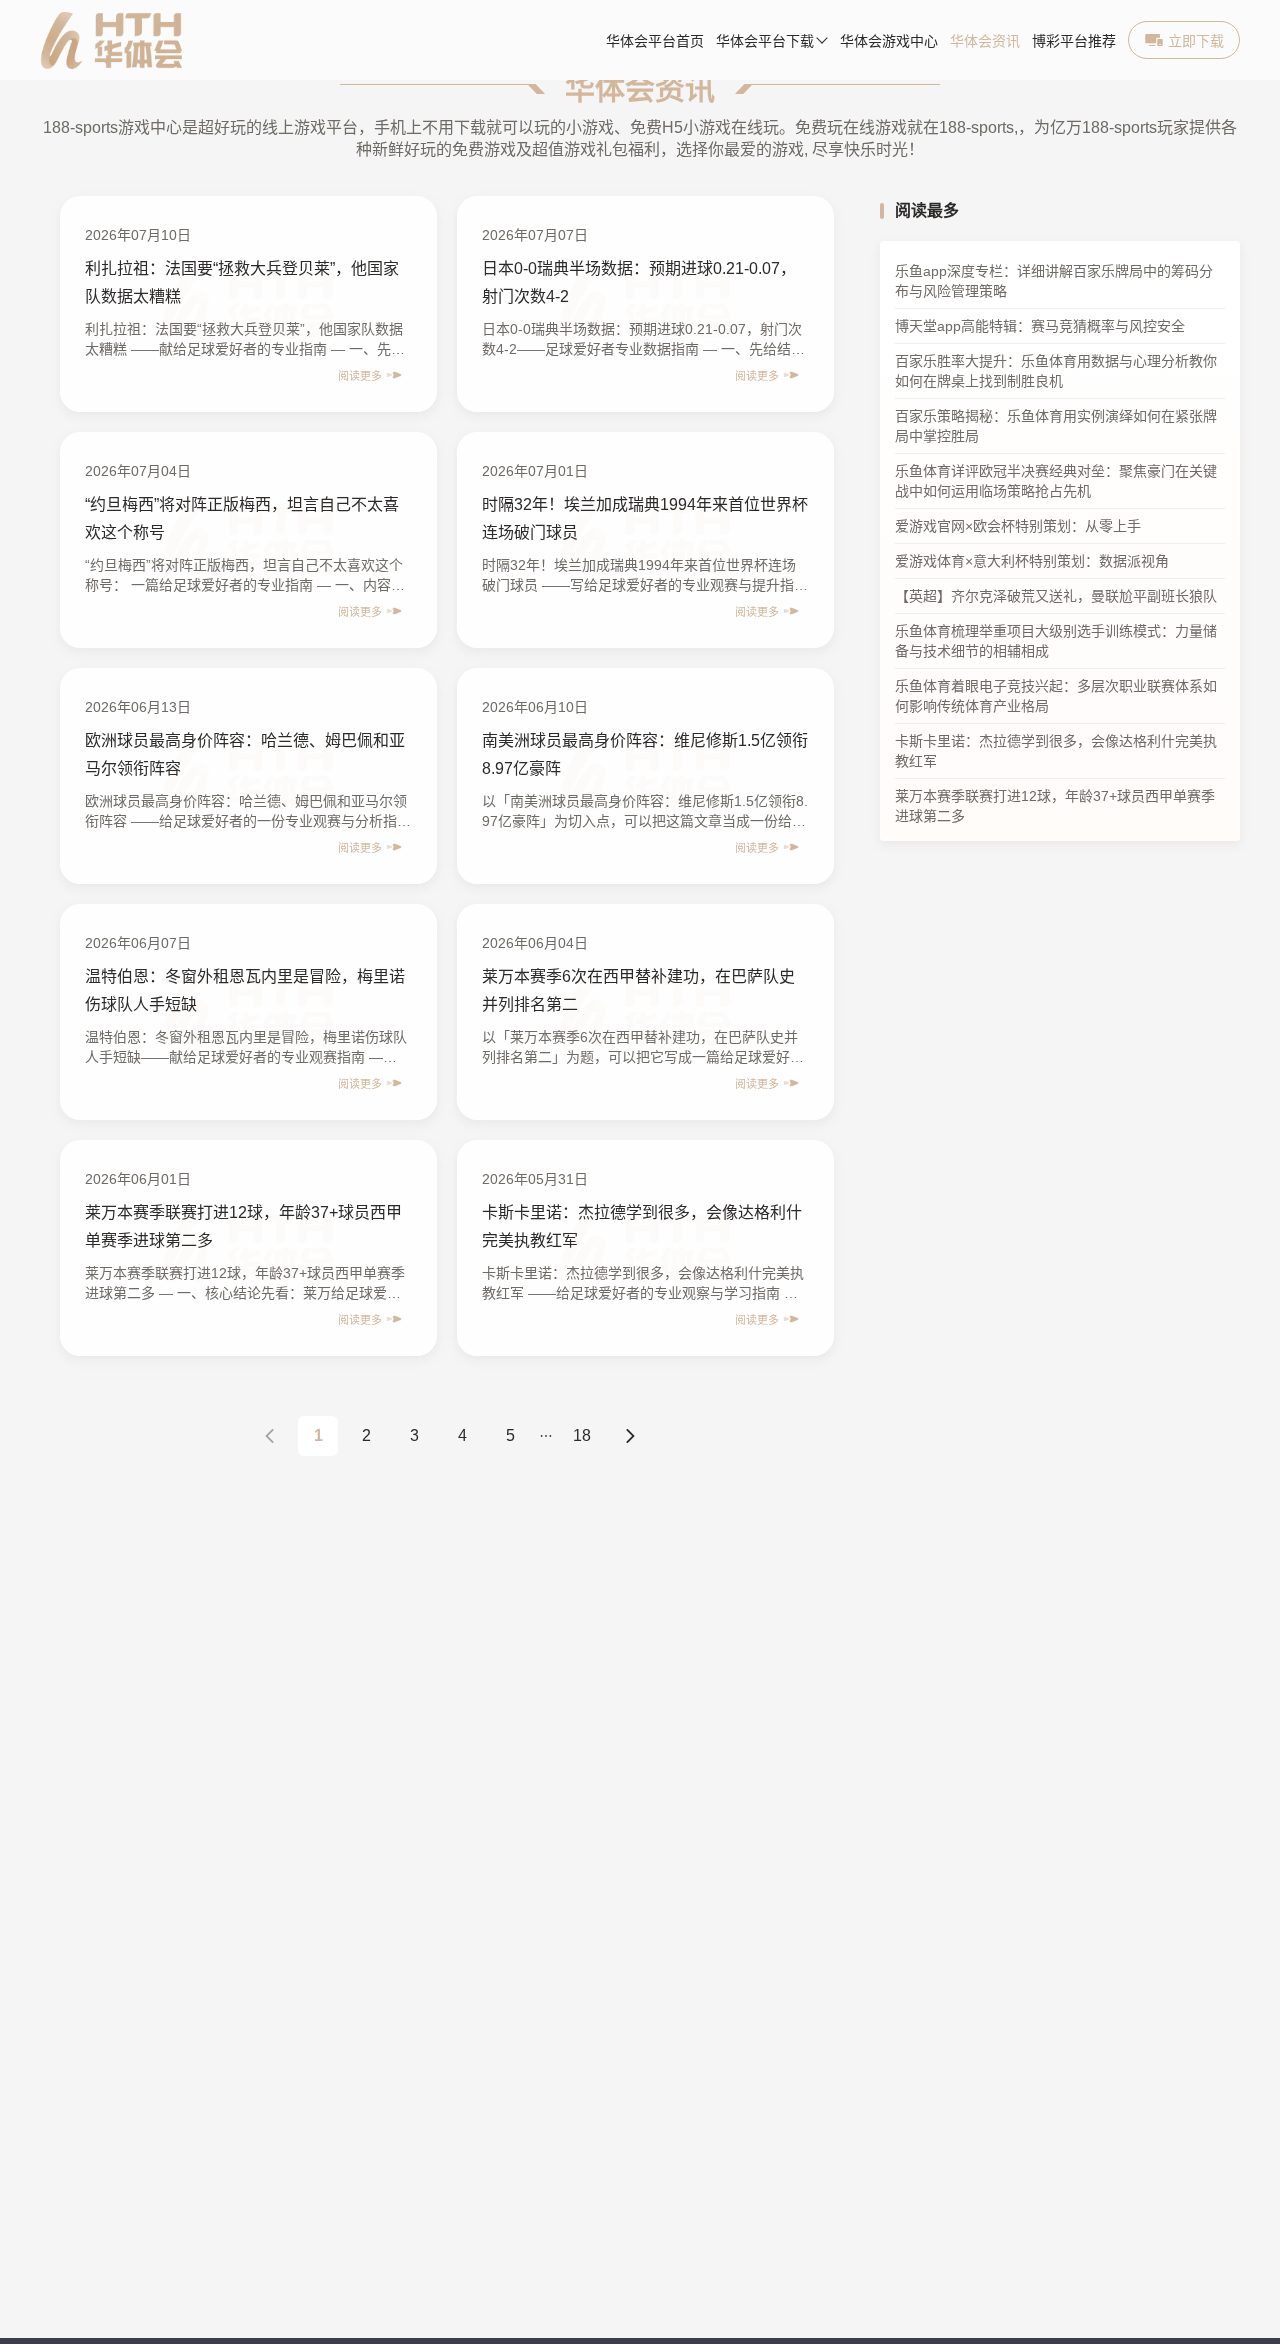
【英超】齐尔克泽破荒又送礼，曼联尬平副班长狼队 (1056, 597)
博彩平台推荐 (1074, 41)
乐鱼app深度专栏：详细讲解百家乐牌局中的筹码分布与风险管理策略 (1054, 282)
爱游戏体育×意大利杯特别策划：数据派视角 (1032, 562)
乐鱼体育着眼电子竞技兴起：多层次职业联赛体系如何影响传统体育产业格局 (1056, 697)
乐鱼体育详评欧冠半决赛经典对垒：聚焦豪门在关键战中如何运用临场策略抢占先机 (1056, 482)
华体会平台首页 (655, 41)
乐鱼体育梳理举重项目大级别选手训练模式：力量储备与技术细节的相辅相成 (1056, 642)
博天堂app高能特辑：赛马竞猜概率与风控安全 (1040, 327)
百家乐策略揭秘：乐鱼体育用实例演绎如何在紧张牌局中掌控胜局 (1056, 427)
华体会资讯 (985, 41)
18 (582, 1435)
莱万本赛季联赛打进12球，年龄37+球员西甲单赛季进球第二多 (1055, 807)
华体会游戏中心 (889, 41)
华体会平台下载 (765, 41)
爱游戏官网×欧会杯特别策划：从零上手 (1018, 527)
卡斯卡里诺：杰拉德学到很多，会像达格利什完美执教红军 (1056, 752)
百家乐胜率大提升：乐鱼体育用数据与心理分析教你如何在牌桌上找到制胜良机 (1056, 372)
